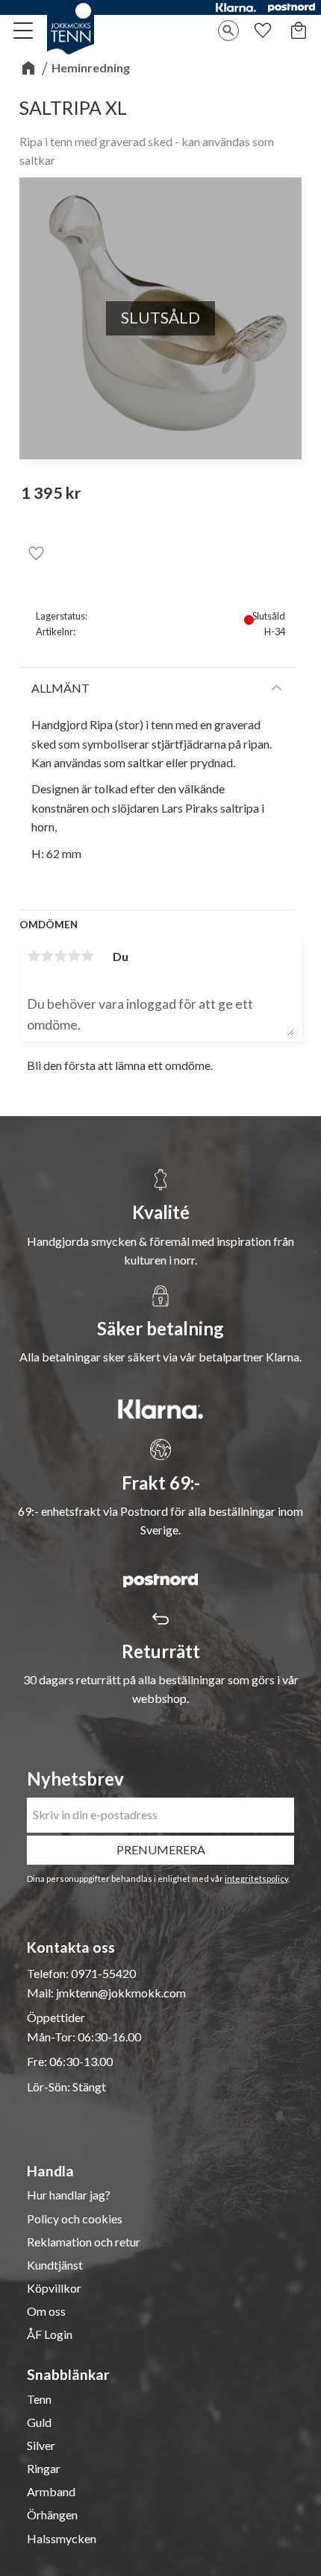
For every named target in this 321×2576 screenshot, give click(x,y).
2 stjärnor (47, 956)
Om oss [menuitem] (46, 2311)
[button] (24, 31)
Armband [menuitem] (51, 2492)
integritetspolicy (256, 1879)
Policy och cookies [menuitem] (75, 2219)
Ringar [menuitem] (44, 2469)
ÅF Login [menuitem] (50, 2334)
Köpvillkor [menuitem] (54, 2288)
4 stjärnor (74, 956)
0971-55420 (103, 1973)
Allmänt (60, 688)
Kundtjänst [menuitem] (55, 2265)
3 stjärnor (60, 956)
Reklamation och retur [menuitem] (84, 2242)
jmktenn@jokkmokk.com (121, 1993)
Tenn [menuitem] (39, 2399)
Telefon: (49, 1973)
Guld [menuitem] (39, 2422)
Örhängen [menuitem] (52, 2515)
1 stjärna (34, 956)
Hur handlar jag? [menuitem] (69, 2195)
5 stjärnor (87, 956)
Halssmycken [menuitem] (62, 2539)
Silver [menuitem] (41, 2446)
